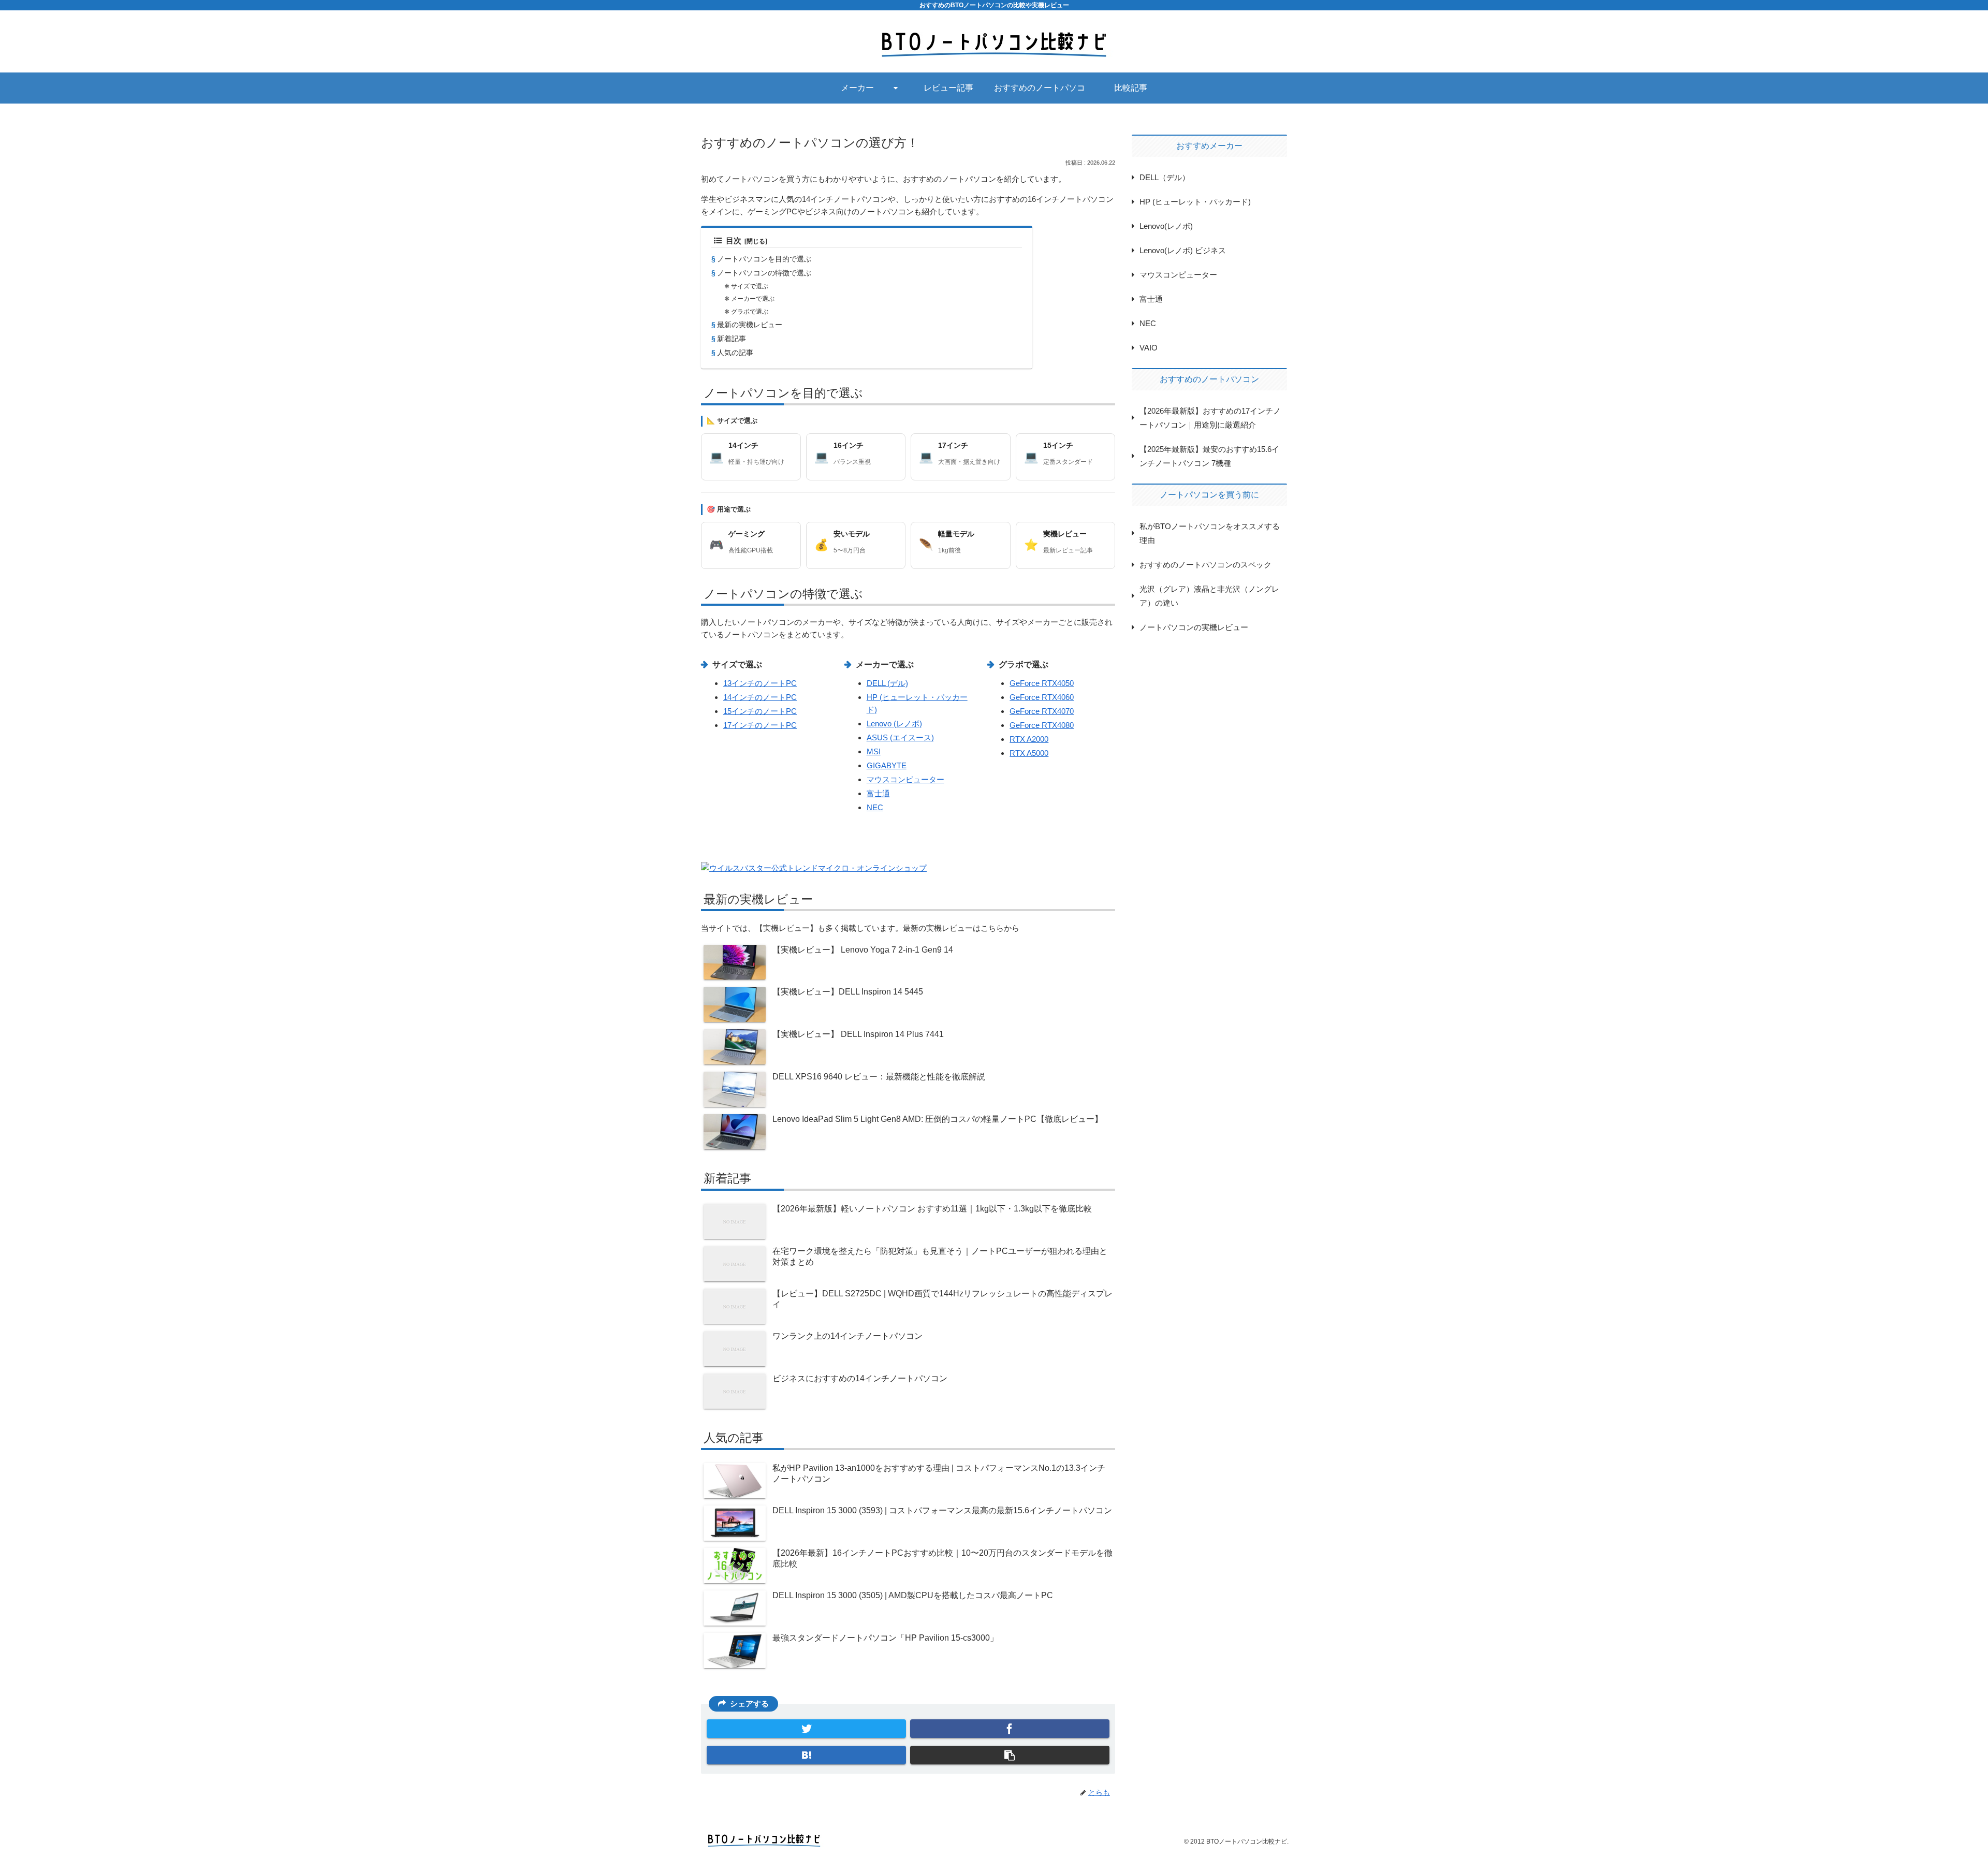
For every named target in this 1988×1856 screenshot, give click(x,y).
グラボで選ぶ (750, 312)
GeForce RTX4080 (1042, 725)
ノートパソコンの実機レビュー (1194, 627)
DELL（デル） (1165, 177)
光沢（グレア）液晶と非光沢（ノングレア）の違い (1209, 596)
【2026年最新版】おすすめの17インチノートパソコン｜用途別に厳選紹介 (1210, 418)
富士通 (878, 793)
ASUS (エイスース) (900, 737)
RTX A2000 (1029, 739)
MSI (874, 751)
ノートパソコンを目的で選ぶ (764, 259)
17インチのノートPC (760, 725)
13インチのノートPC (760, 683)
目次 (734, 241)
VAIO (1149, 348)
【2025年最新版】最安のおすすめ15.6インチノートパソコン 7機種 (1209, 456)
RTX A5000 (1029, 753)
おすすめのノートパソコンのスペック (1205, 565)
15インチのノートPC (760, 711)
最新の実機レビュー (750, 325)
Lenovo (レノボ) (894, 724)
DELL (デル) (887, 683)
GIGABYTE (887, 765)
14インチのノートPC (760, 697)
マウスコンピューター (905, 779)
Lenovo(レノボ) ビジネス (1183, 250)
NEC (875, 807)
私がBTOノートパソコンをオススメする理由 (1210, 533)
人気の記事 (735, 353)
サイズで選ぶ (750, 286)
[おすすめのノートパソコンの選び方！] (806, 1755)
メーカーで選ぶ (753, 299)
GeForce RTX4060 (1042, 697)
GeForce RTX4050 (1042, 683)
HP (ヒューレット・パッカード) (1195, 202)
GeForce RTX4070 (1042, 711)
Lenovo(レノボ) (1166, 226)
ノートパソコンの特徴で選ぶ (764, 273)
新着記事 (732, 339)
